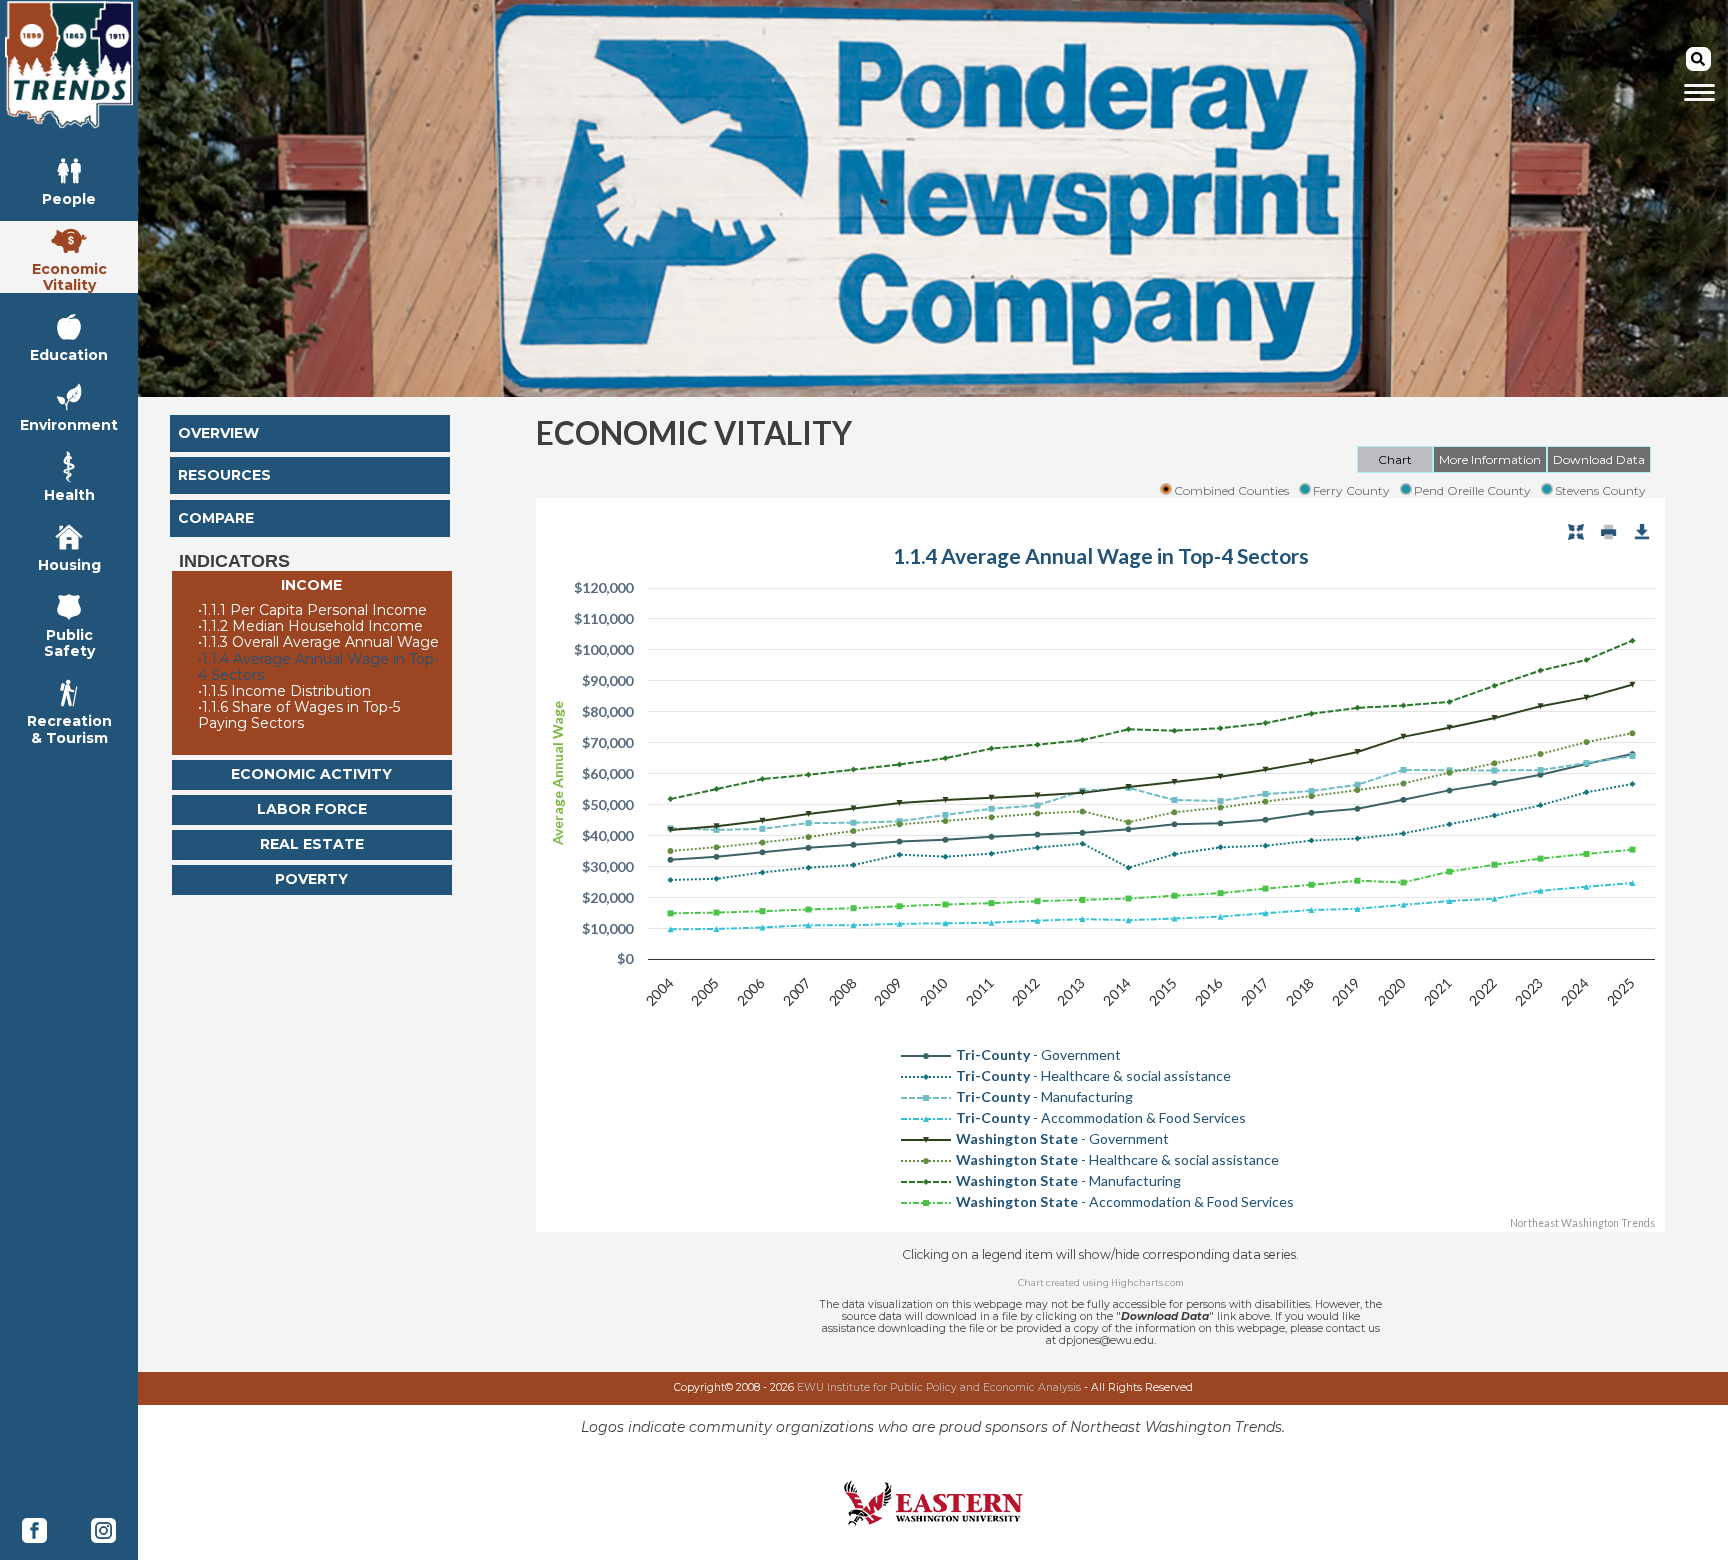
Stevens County (1600, 490)
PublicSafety (69, 642)
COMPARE (216, 518)
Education (69, 354)
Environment (69, 424)
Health (69, 494)
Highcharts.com (1147, 1283)
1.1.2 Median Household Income (310, 626)
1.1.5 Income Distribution (284, 691)
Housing (69, 564)
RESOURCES (224, 475)
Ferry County (1351, 490)
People (69, 198)
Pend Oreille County (1472, 490)
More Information (1490, 459)
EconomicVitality (69, 276)
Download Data (1599, 459)
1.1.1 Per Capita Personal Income (312, 610)
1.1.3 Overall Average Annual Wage (318, 642)
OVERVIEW (218, 433)
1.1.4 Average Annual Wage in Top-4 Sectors (318, 667)
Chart (1395, 459)
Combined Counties (1231, 490)
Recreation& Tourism (69, 728)
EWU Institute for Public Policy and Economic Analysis (939, 1387)
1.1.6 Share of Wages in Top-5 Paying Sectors (299, 715)
